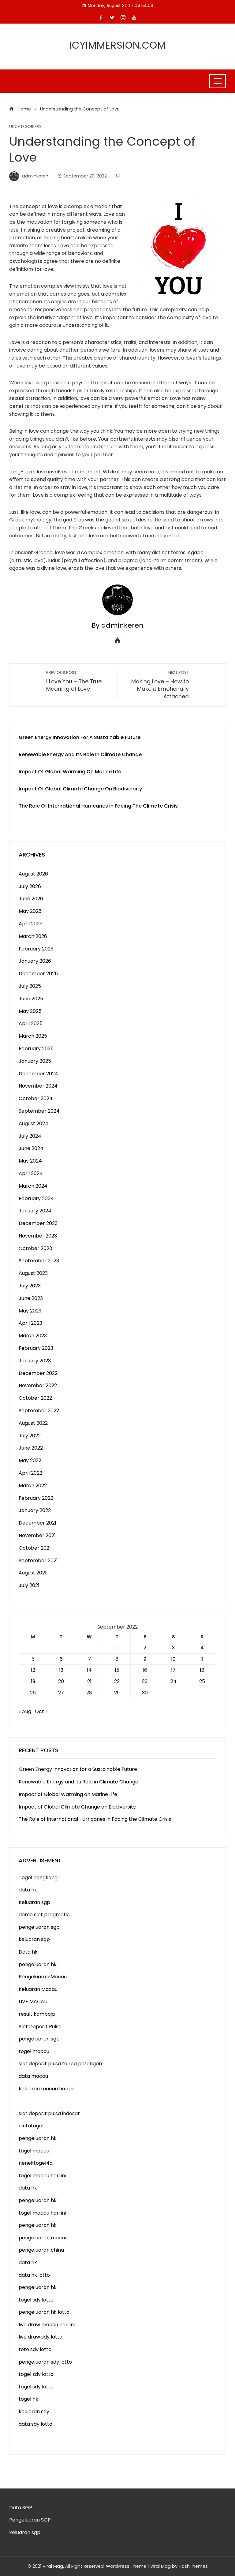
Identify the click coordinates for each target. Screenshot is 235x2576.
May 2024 (30, 1161)
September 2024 (39, 1111)
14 (89, 1670)
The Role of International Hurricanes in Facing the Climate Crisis (98, 806)
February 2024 (36, 1198)
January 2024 (35, 1211)
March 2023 (33, 1336)
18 (202, 1670)
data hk (28, 1890)
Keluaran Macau (38, 1989)
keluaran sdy (34, 2412)
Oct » (41, 1711)
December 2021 (37, 1523)
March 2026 (33, 936)
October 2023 (35, 1248)
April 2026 (31, 924)
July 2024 (30, 1136)
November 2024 (38, 1086)
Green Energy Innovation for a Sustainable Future (80, 737)
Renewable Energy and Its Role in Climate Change (80, 754)
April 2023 (30, 1323)
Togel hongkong (38, 1878)
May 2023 (30, 1311)
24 (173, 1681)
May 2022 (30, 1460)
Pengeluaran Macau (43, 1977)
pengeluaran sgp (39, 1927)
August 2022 (33, 1423)
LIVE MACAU (33, 2001)
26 (33, 1693)
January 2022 (35, 1510)
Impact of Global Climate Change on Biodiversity (80, 789)
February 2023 (36, 1348)
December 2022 (38, 1373)
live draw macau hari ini (47, 2325)
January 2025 (35, 1061)
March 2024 (33, 1186)
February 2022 (36, 1498)
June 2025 (31, 999)
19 (33, 1681)
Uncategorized (25, 127)
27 (61, 1693)
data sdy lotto (35, 2424)
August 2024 (34, 1124)
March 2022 (33, 1486)
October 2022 (35, 1398)
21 (89, 1681)
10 (173, 1659)
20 (61, 1681)
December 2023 (38, 1223)
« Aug (25, 1711)
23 (145, 1681)
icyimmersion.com (118, 45)
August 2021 (33, 1573)
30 (145, 1693)
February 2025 (36, 1049)
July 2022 (30, 1436)
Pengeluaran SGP (30, 2520)
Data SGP (21, 2508)
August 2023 (33, 1273)
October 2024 (36, 1098)
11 (202, 1659)
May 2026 (30, 911)
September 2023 (39, 1261)
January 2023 (35, 1361)
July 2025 (30, 986)
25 (202, 1681)
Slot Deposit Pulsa (40, 2027)
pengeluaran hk (38, 1964)
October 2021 (35, 1548)
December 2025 (38, 974)
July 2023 (30, 1286)
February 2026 (36, 949)
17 (173, 1670)
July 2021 (29, 1585)
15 (117, 1670)
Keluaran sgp (34, 1902)
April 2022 (30, 1473)
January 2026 (35, 961)
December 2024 (38, 1074)
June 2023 (31, 1298)
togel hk (28, 2399)
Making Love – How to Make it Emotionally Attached (160, 685)
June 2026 (31, 899)
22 (117, 1681)
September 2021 (38, 1561)
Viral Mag (160, 2566)
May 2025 (30, 1011)
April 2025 (31, 1023)
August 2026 (33, 874)
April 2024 (31, 1173)
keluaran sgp (34, 1939)
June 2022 (31, 1448)
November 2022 (38, 1385)
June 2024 (31, 1148)
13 (61, 1670)
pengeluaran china (41, 2250)
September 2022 (39, 1411)
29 (117, 1693)
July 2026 (30, 886)
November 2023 (38, 1236)
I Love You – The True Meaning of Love (74, 681)
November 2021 (37, 1535)
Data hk (28, 1952)
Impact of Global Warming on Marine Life (70, 772)
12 (33, 1670)
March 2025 (33, 1036)
